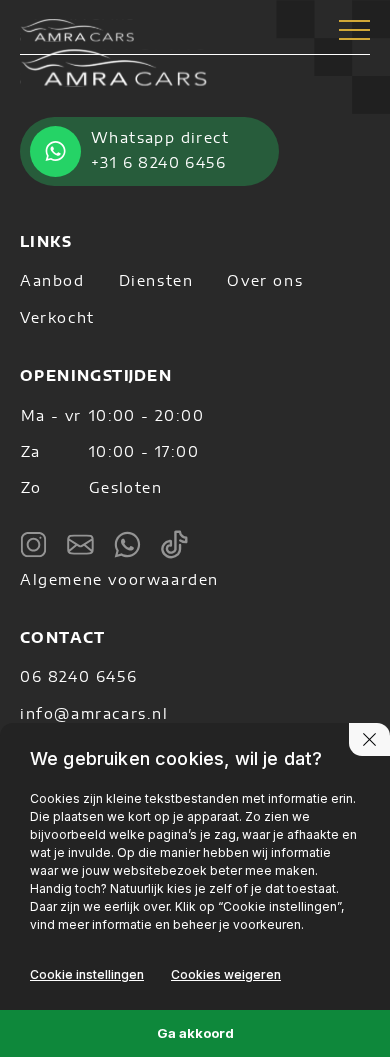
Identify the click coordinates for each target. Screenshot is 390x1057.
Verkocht (57, 319)
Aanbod (52, 282)
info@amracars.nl (94, 715)
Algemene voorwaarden (119, 581)
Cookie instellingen (87, 974)
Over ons (265, 282)
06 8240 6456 (78, 678)
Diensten (156, 282)
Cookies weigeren (226, 974)
